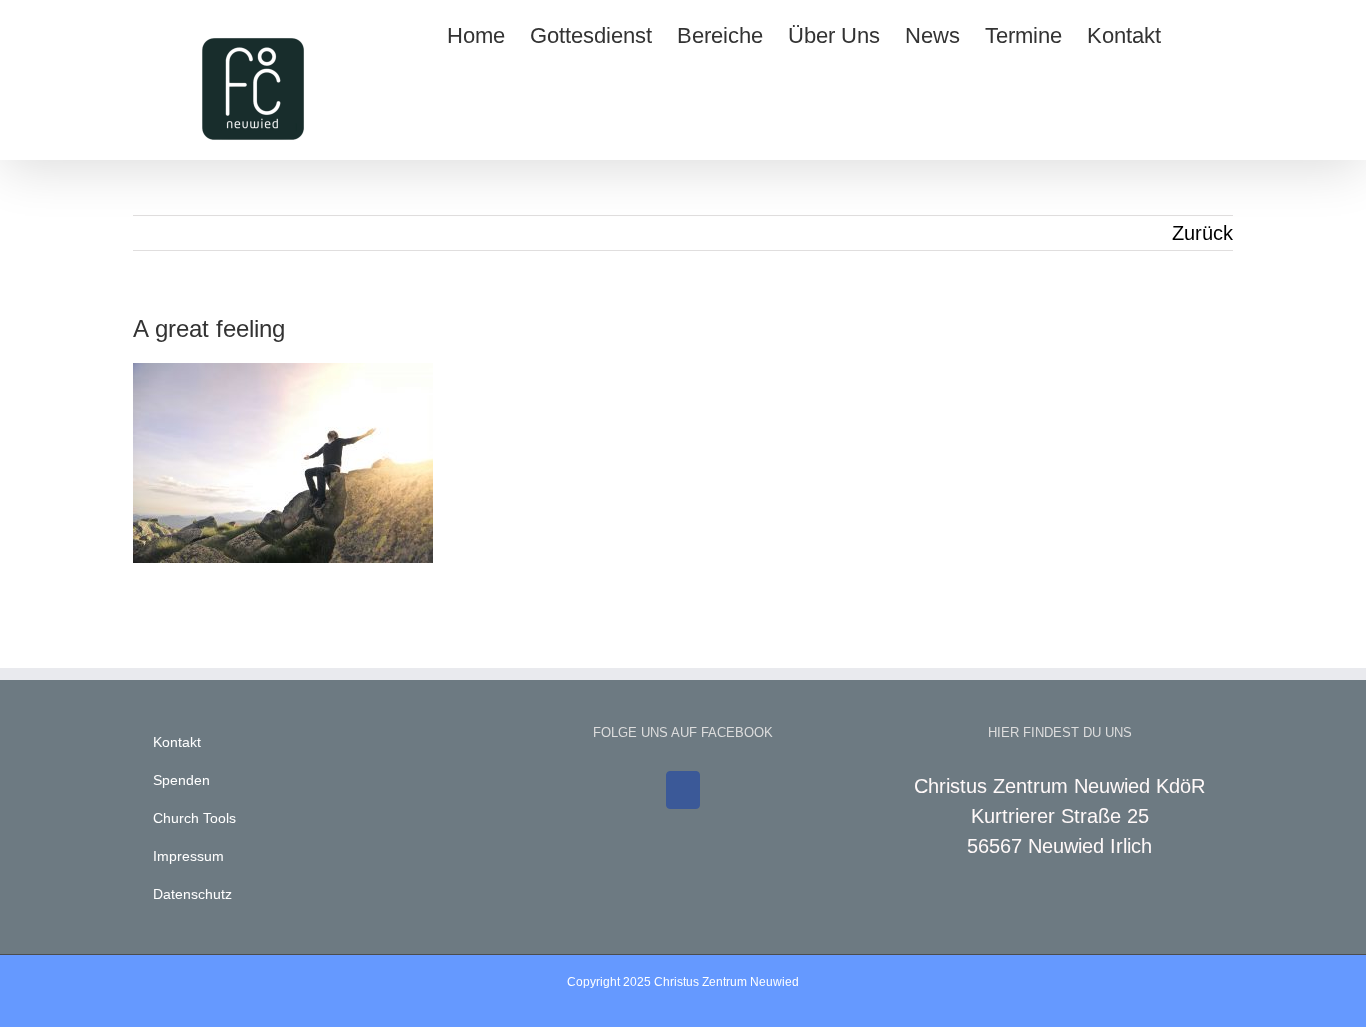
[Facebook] (683, 790)
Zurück (1202, 233)
